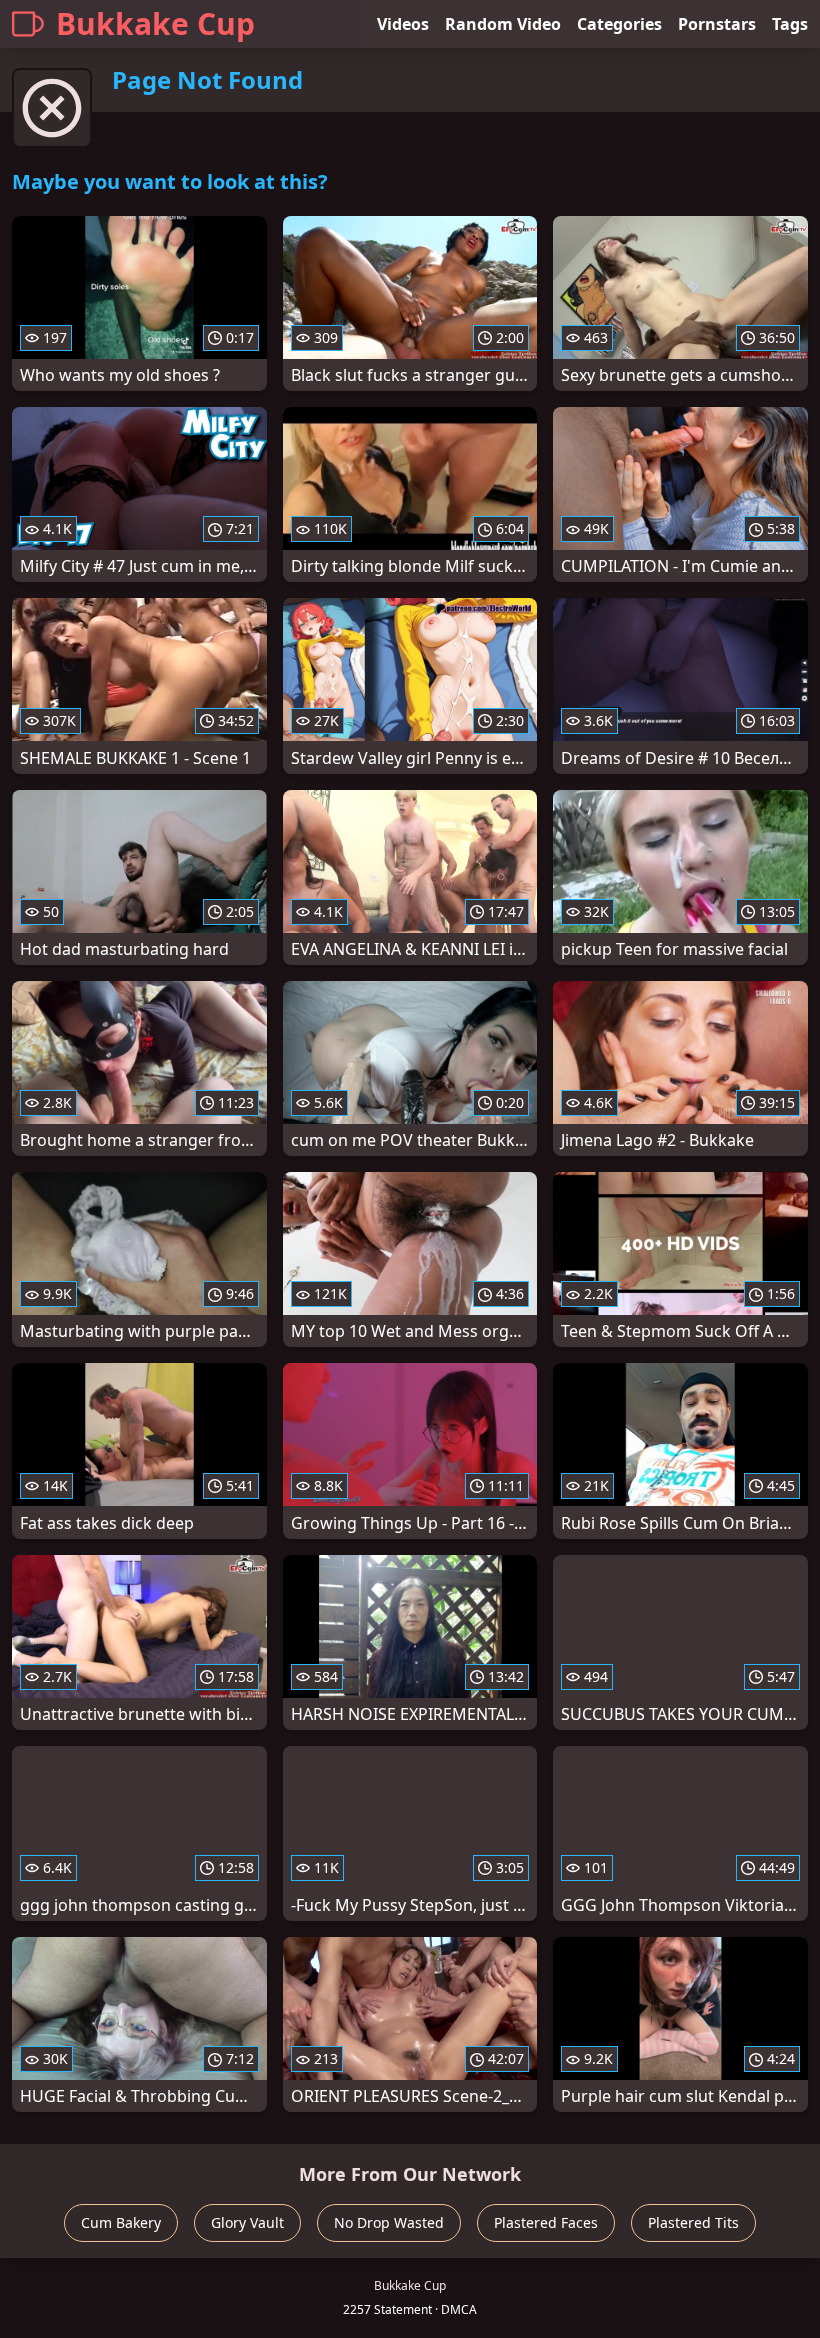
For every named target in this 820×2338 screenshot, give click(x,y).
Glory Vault (247, 2222)
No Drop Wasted (389, 2222)
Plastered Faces (546, 2222)
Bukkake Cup (155, 23)
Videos (403, 24)
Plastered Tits (693, 2222)
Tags (790, 24)
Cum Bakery (121, 2222)
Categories (619, 24)
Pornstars (717, 24)
